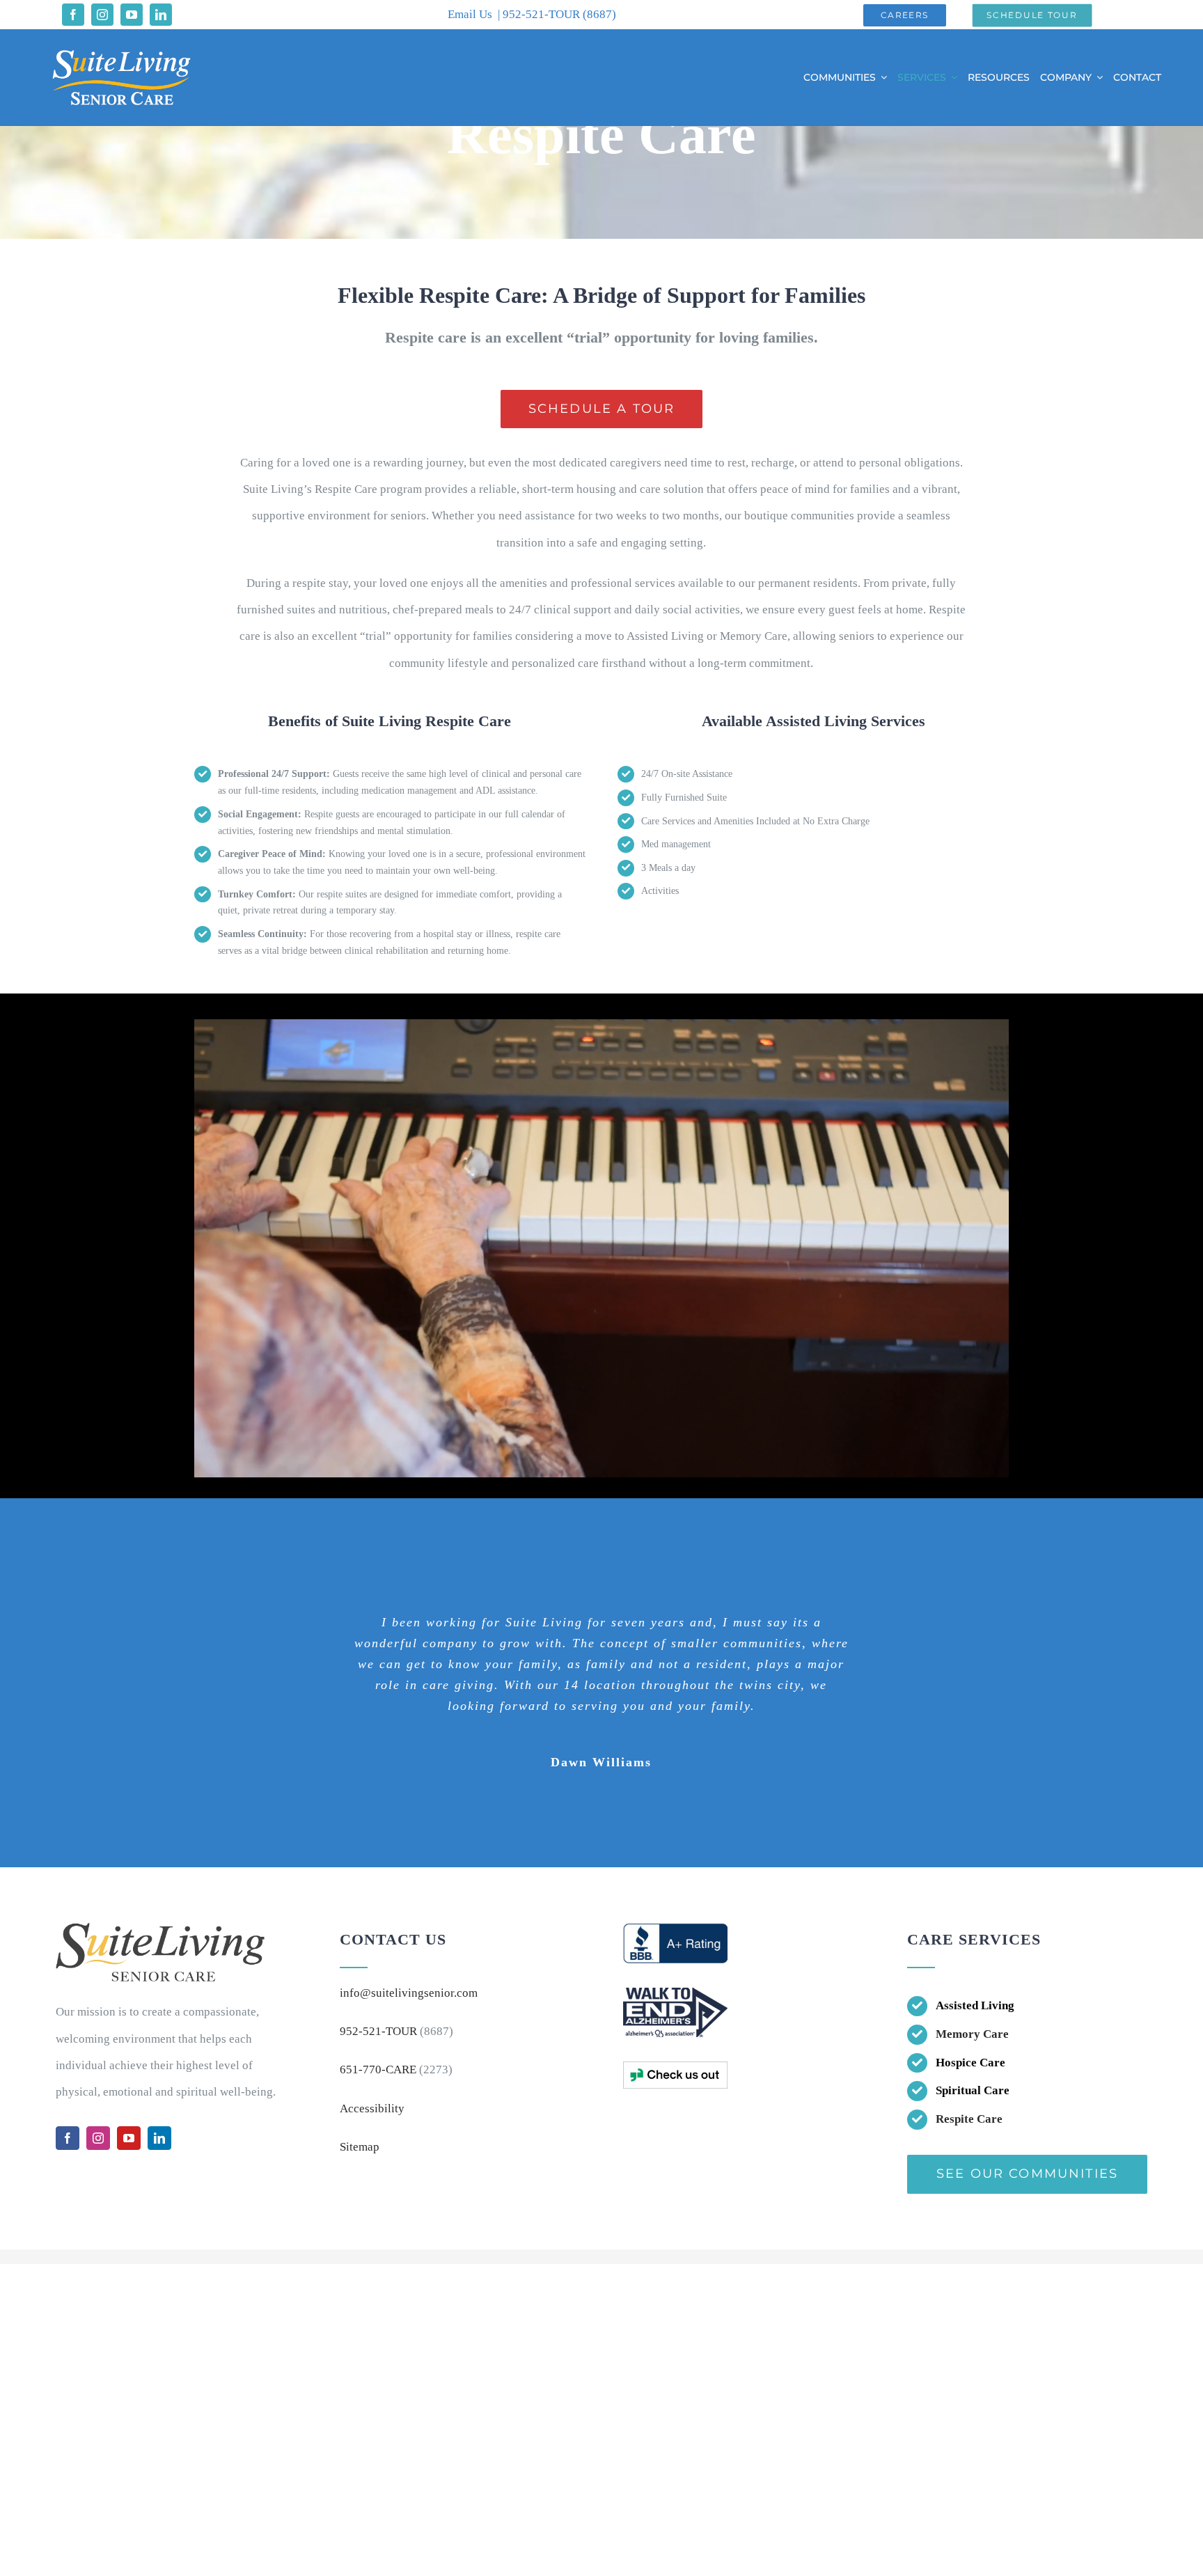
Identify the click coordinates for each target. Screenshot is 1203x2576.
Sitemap (360, 2147)
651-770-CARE (378, 2070)
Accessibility (372, 2108)
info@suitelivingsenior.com (409, 1993)
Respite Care (969, 2119)
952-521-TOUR (543, 14)
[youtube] (132, 15)
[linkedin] (161, 15)
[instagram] (102, 15)
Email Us (470, 14)
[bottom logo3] (675, 2067)
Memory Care (972, 2034)
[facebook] (73, 15)
